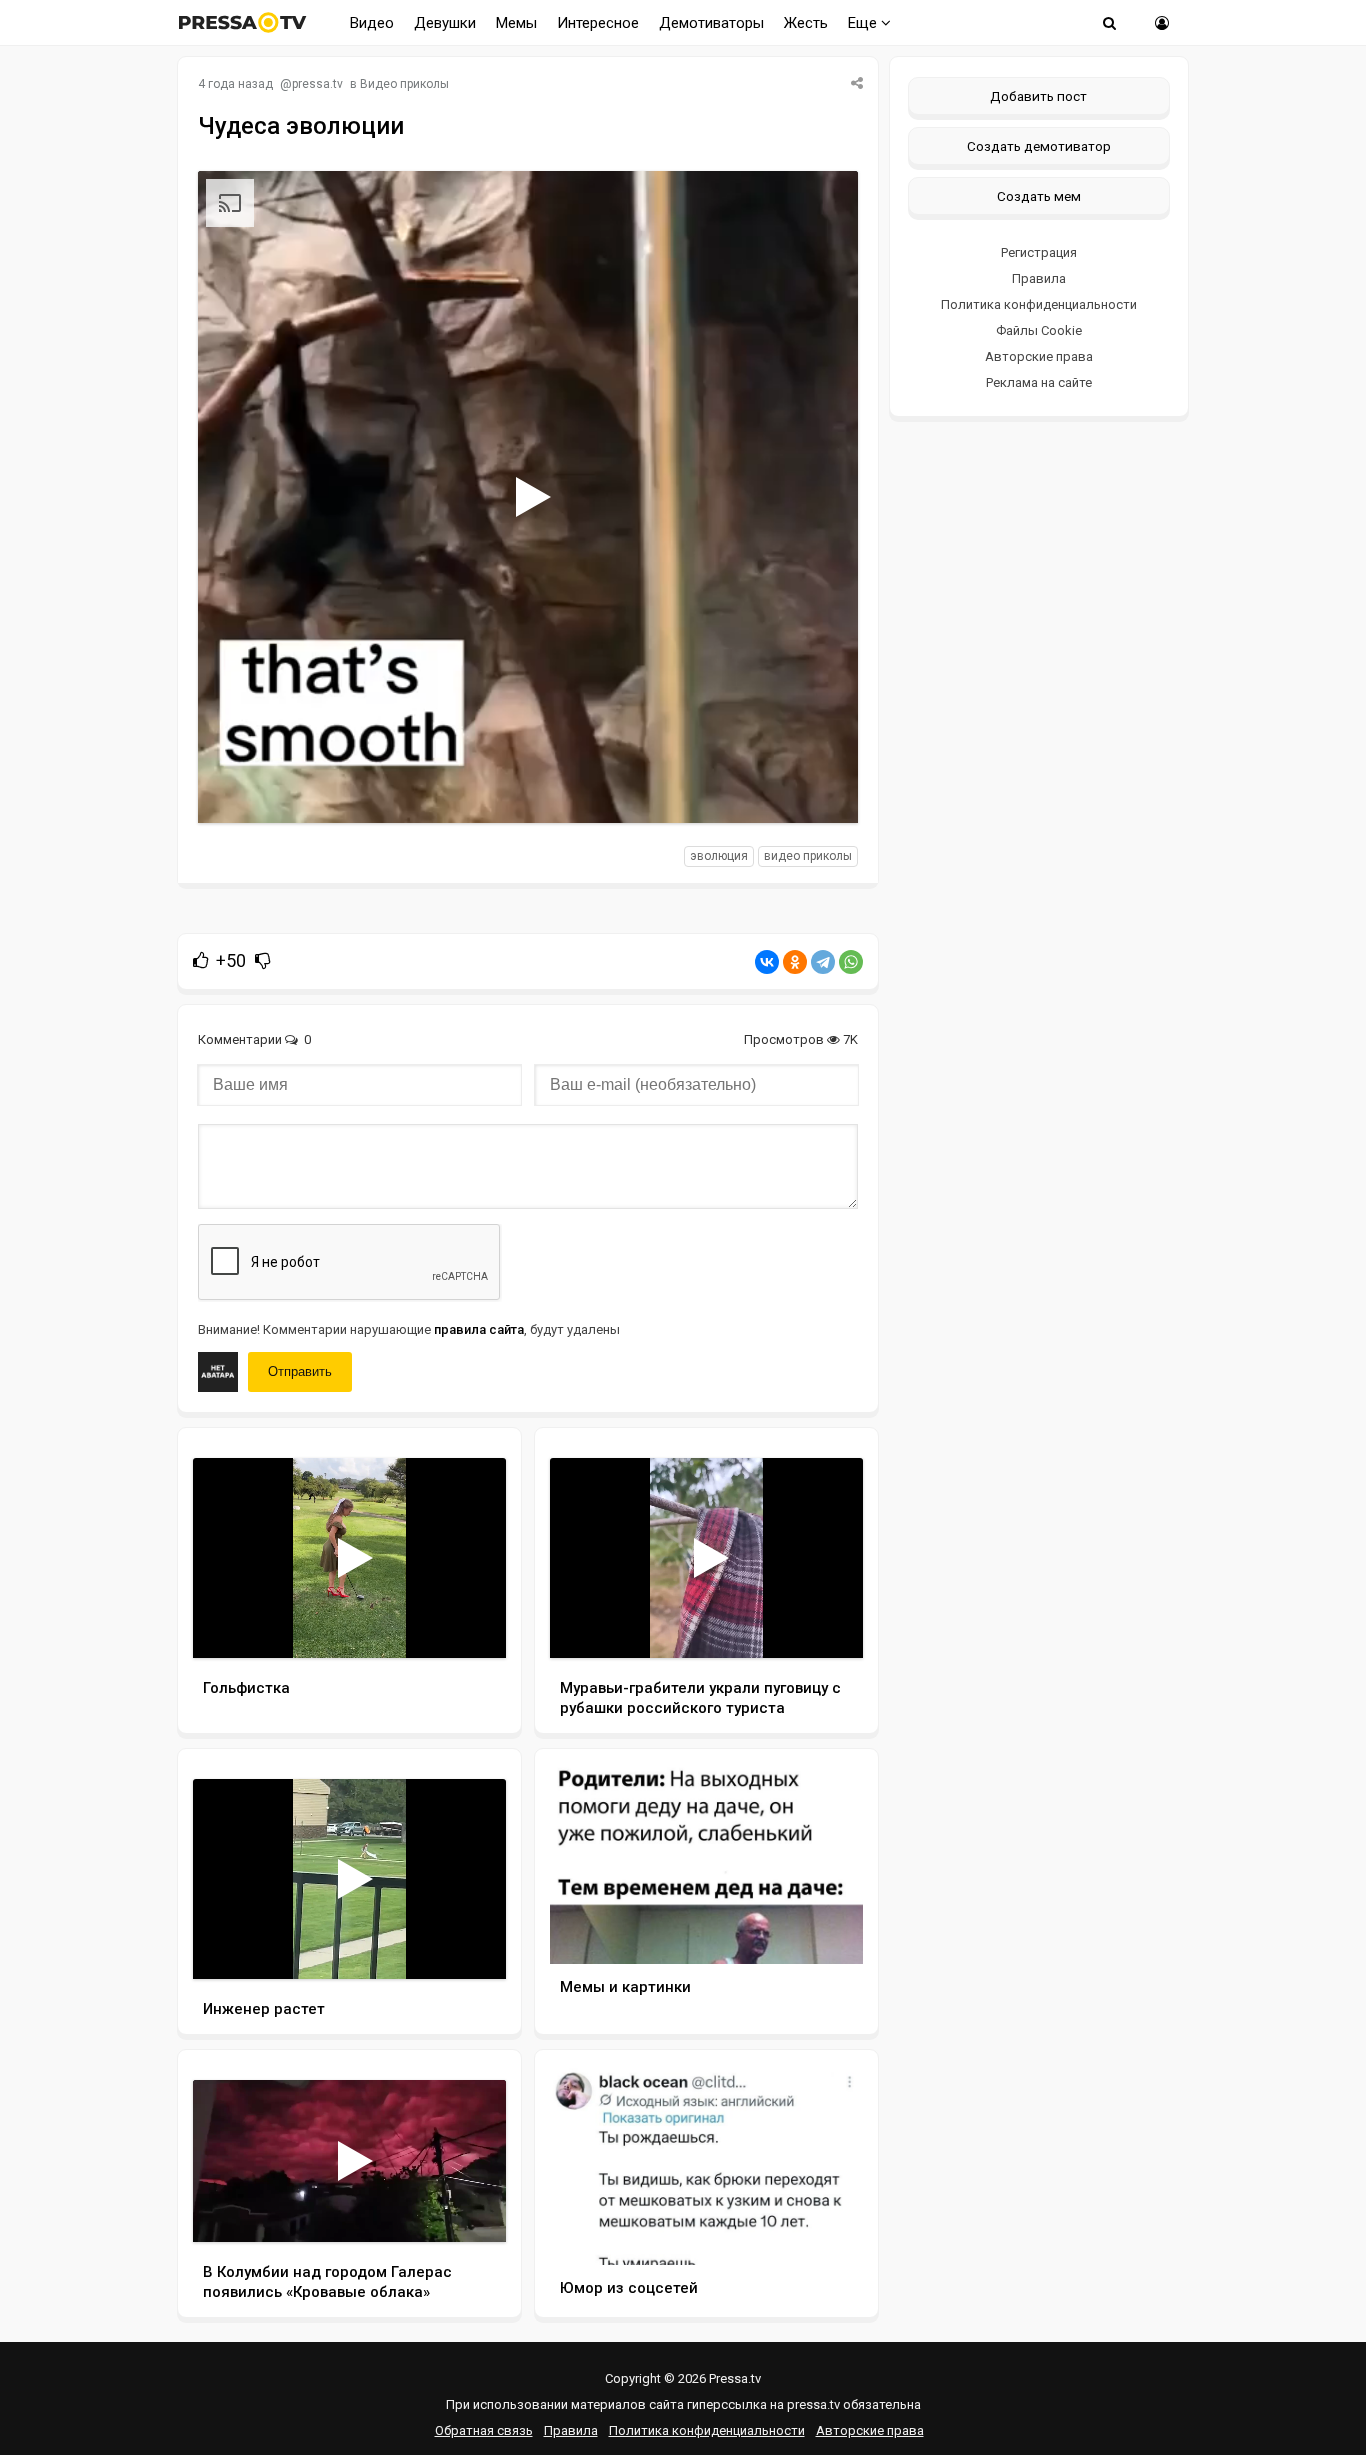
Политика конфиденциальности (1039, 304)
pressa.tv (317, 84)
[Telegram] (823, 962)
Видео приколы (404, 84)
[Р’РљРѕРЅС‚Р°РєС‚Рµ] (767, 962)
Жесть (806, 23)
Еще (864, 23)
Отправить (300, 1371)
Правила (1039, 278)
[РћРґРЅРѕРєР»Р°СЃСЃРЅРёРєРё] (795, 962)
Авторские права (1039, 356)
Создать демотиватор (1039, 146)
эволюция (719, 856)
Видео (372, 23)
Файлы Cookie (1039, 330)
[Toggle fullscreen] (819, 789)
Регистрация (1039, 252)
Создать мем (1039, 196)
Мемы (516, 23)
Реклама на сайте (1039, 382)
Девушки (445, 23)
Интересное (598, 23)
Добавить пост (1038, 96)
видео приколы (808, 856)
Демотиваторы (711, 23)
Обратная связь (484, 2430)
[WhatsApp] (851, 962)
